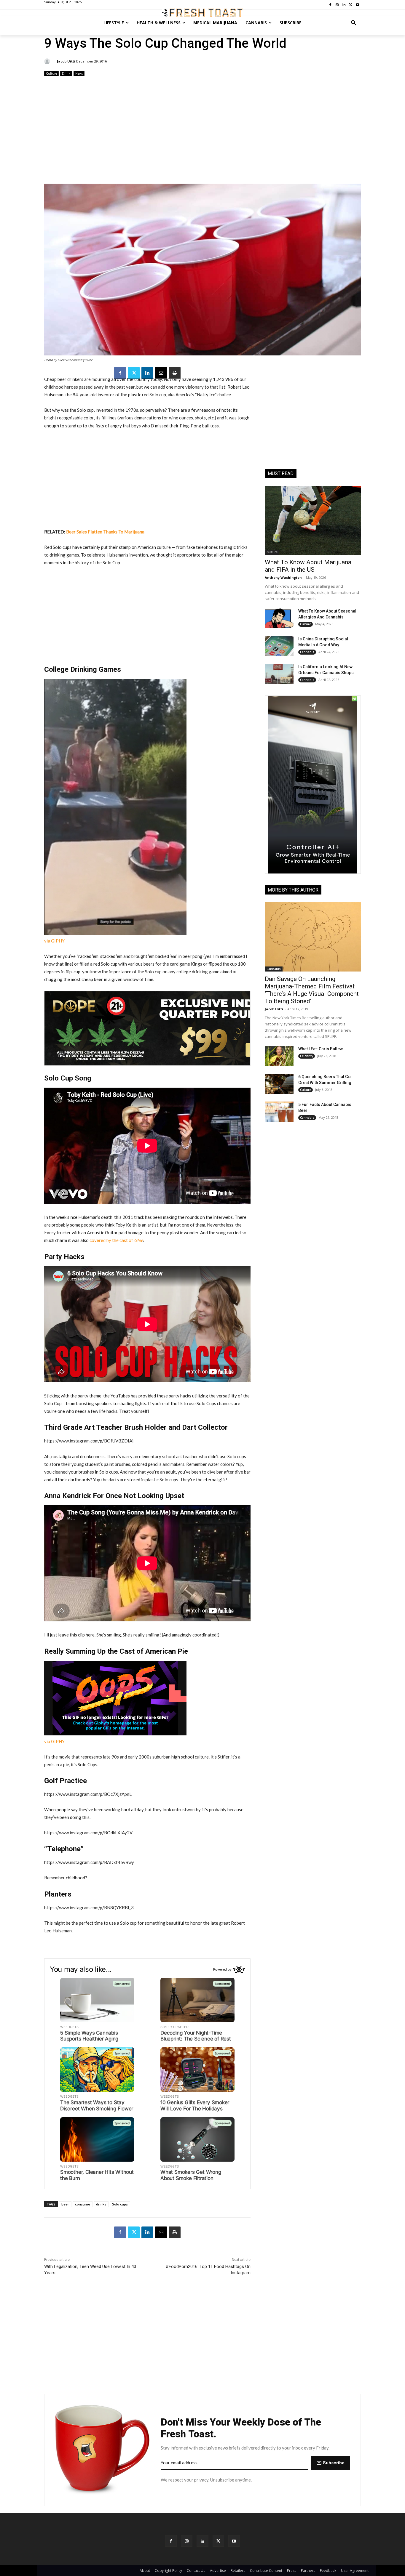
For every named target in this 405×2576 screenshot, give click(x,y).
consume (83, 2204)
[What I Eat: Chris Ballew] (279, 1056)
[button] (354, 23)
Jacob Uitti (66, 61)
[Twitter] (134, 373)
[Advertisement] (203, 131)
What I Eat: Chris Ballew (321, 1049)
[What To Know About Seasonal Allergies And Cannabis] (279, 618)
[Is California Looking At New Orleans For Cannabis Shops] (279, 674)
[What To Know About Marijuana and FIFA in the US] (313, 520)
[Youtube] (234, 2541)
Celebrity (307, 1056)
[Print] (175, 373)
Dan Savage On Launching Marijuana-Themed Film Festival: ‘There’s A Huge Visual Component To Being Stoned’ (312, 990)
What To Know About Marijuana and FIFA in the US (308, 566)
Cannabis (307, 652)
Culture (51, 73)
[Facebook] (120, 373)
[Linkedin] (147, 373)
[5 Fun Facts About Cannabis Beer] (279, 1112)
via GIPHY (54, 941)
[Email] (161, 373)
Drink (66, 73)
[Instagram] (187, 2541)
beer (65, 2204)
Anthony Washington (283, 577)
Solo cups (120, 2204)
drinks (101, 2204)
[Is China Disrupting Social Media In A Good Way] (279, 646)
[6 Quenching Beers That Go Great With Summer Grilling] (279, 1084)
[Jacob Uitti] (48, 61)
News (79, 73)
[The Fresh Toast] (203, 13)
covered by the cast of (116, 1240)
